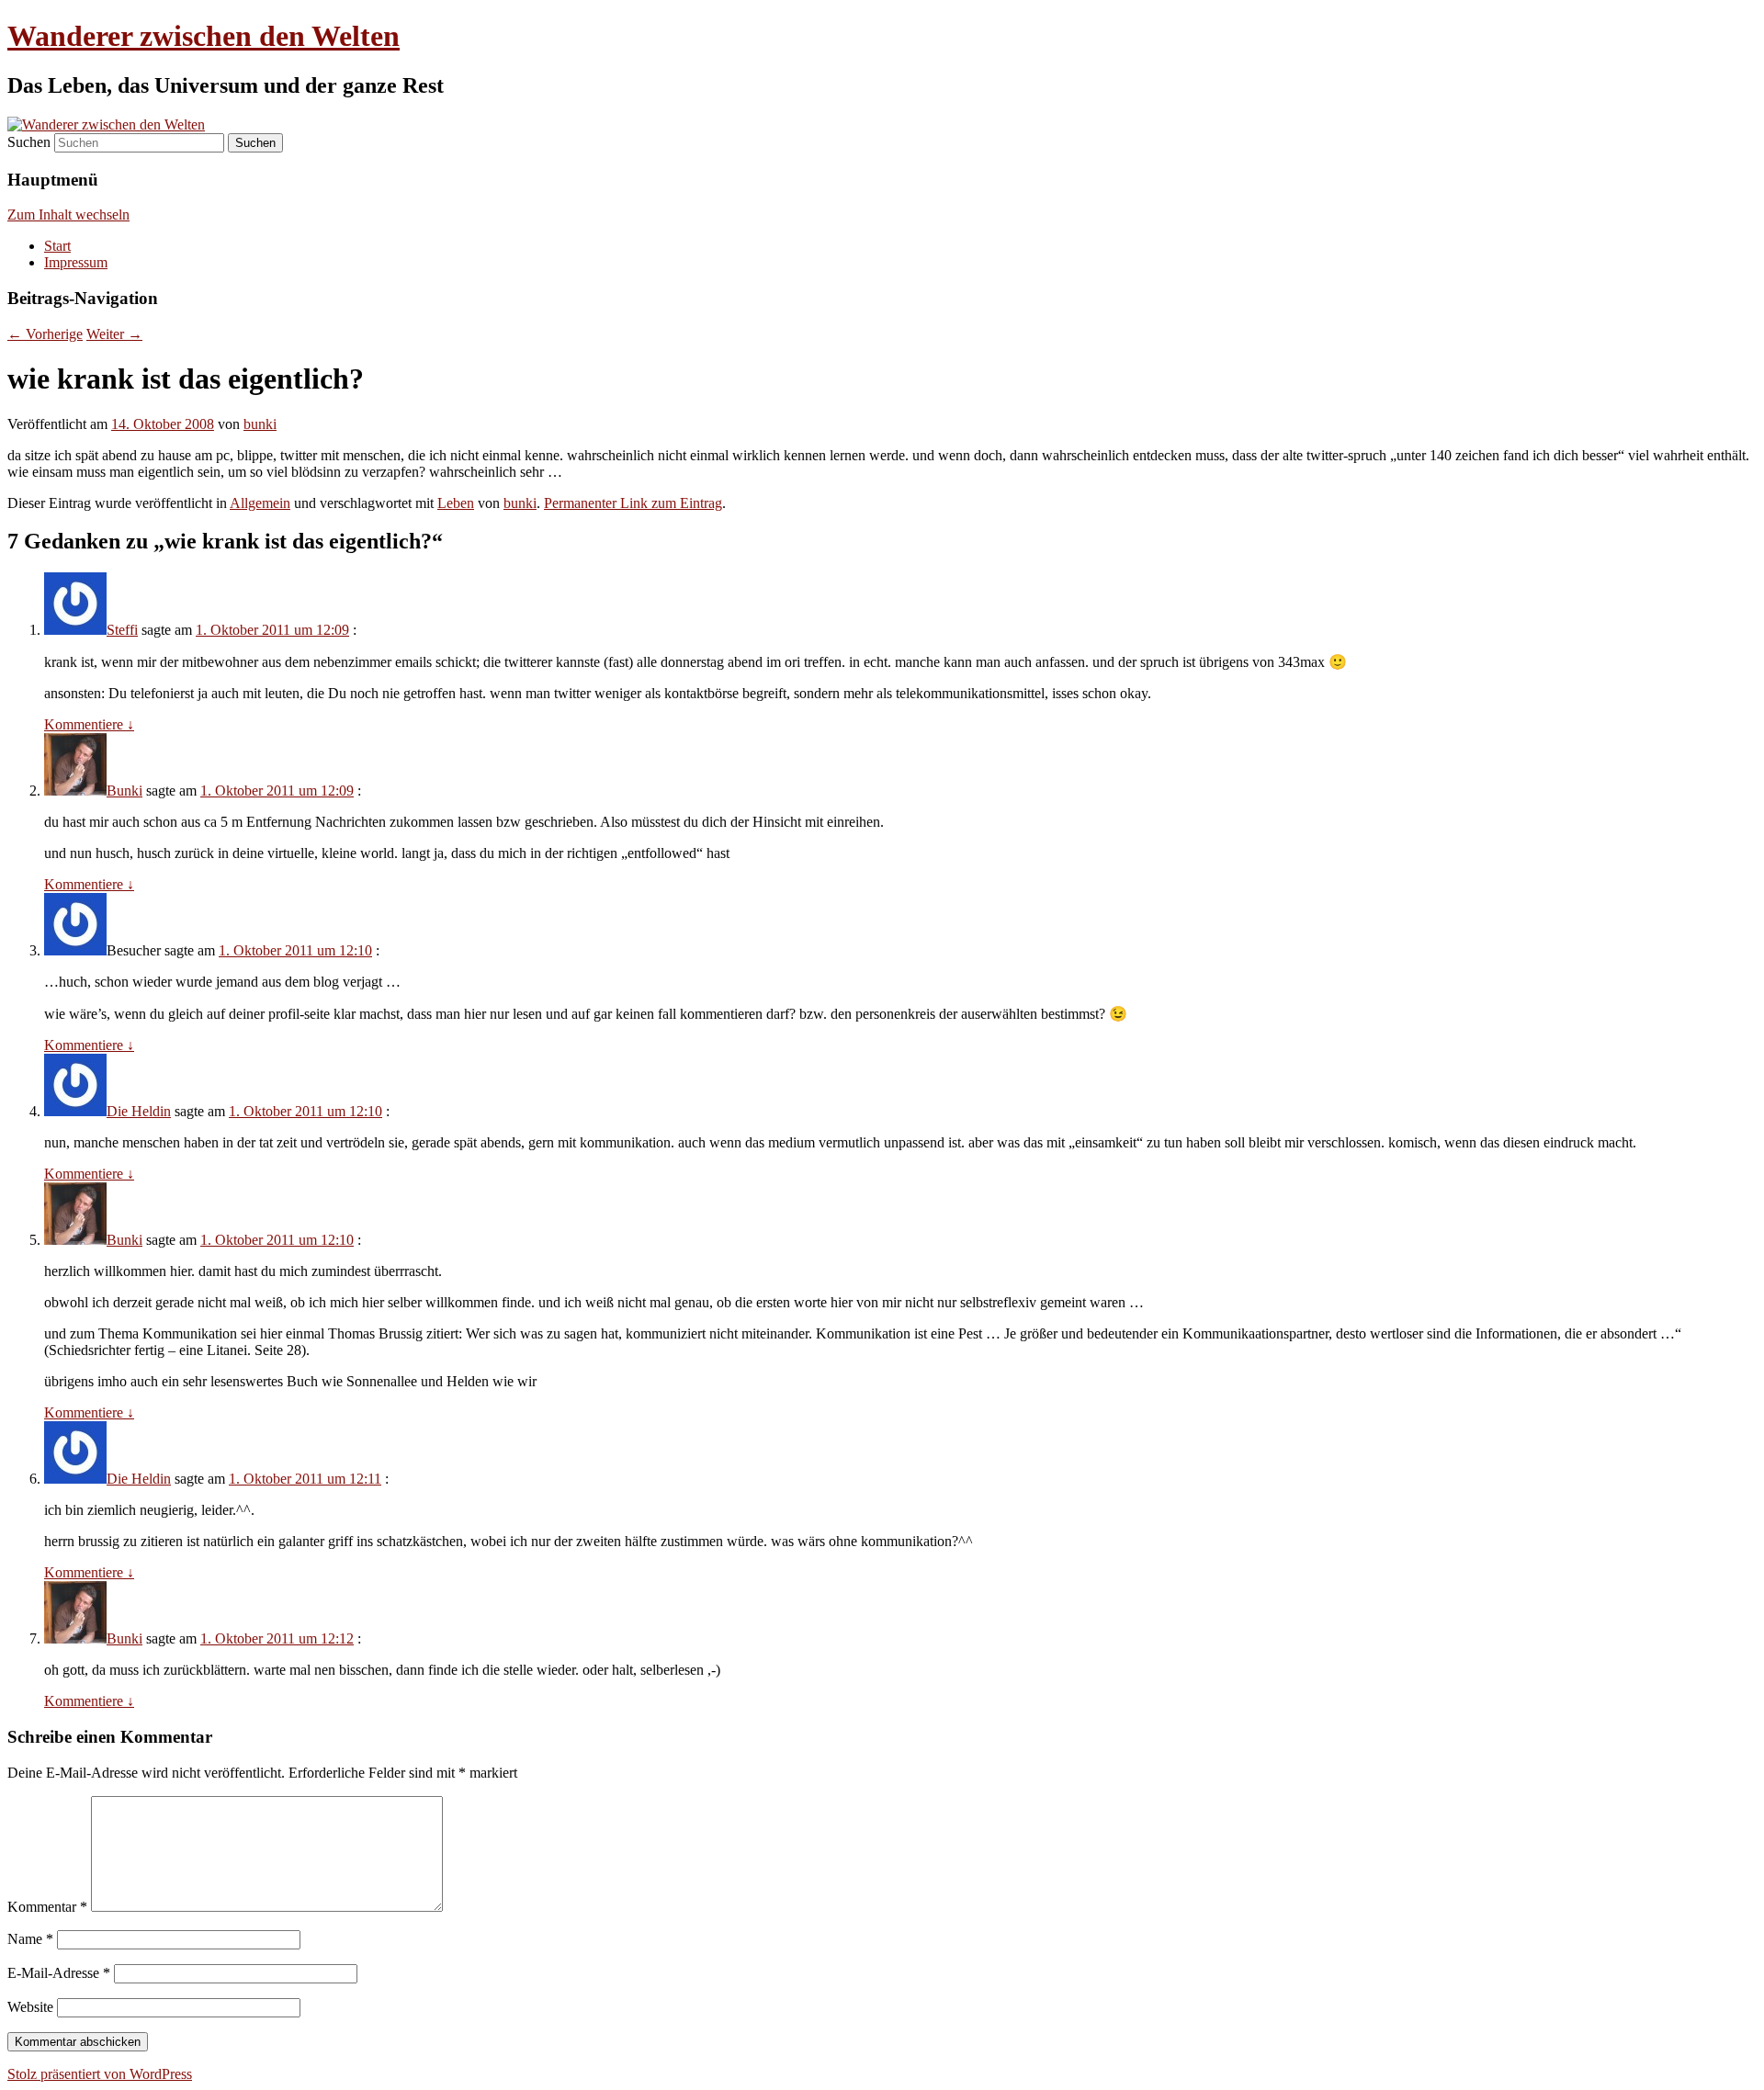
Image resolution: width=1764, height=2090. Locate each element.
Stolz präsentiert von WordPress (100, 2074)
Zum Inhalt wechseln (68, 215)
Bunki (124, 791)
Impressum (76, 262)
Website (30, 2007)
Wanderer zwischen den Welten (204, 36)
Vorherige (45, 334)
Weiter (114, 334)
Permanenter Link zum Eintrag (633, 503)
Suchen (29, 142)
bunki (260, 424)
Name (30, 1939)
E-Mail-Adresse (59, 1973)
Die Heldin (139, 1111)
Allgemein (260, 503)
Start (57, 246)
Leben (456, 503)
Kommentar (47, 1907)
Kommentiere (89, 724)
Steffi (122, 630)
